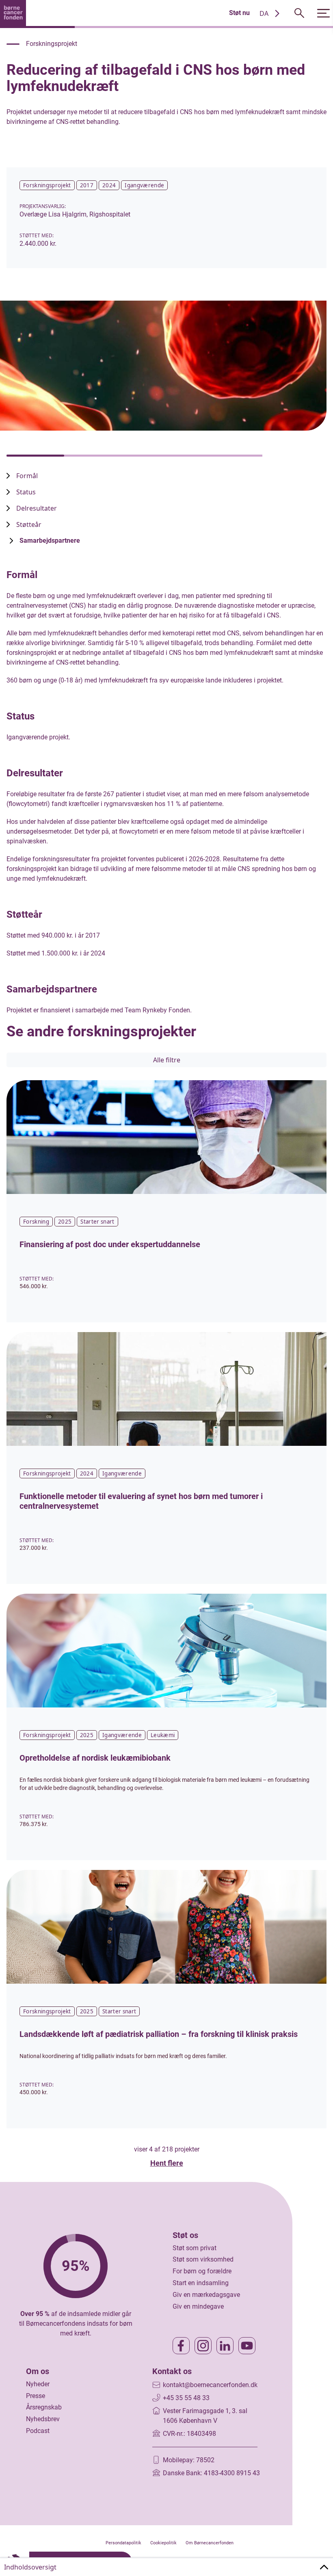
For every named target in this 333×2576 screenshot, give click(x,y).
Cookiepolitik (163, 2543)
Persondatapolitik (123, 2543)
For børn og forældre (202, 2271)
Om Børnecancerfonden (210, 2543)
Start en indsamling (201, 2283)
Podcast (38, 2431)
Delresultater (37, 508)
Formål (27, 476)
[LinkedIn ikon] (225, 2346)
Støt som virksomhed (203, 2259)
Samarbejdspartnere (50, 541)
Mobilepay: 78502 (189, 2460)
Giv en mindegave (198, 2306)
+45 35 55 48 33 (186, 2398)
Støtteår (29, 524)
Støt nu (239, 13)
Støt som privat (195, 2248)
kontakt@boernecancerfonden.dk (210, 2385)
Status (26, 492)
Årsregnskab (44, 2407)
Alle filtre (167, 1060)
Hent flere (167, 2163)
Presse (36, 2396)
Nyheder (38, 2384)
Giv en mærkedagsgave (206, 2295)
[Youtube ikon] (247, 2346)
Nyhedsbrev (43, 2419)
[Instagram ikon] (203, 2346)
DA (264, 13)
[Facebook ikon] (181, 2346)
